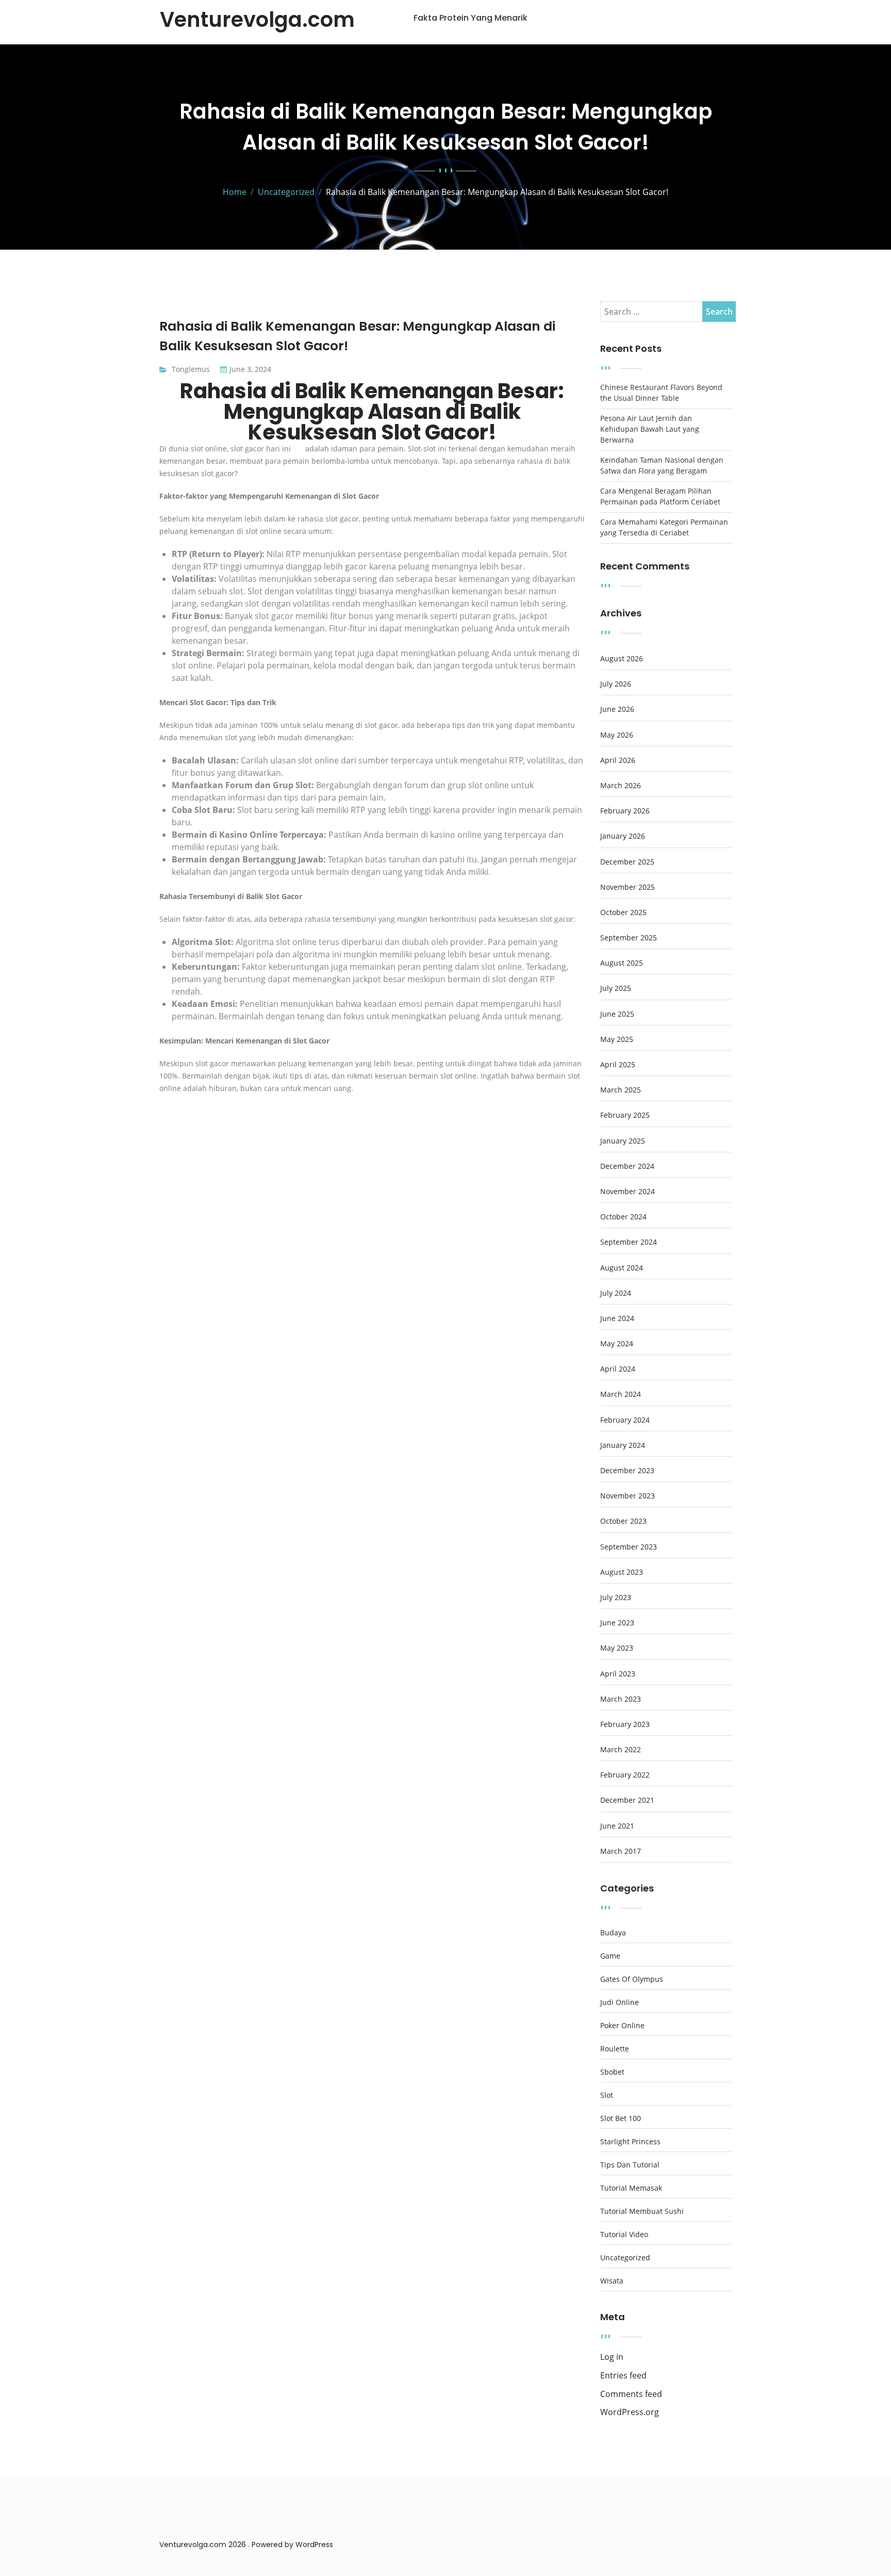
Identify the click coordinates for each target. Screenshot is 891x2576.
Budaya (613, 1933)
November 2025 (628, 887)
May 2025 (617, 1039)
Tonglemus (191, 369)
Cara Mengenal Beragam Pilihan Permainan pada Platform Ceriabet (660, 496)
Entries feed (623, 2376)
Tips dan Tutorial (630, 2165)
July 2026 (616, 684)
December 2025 (627, 862)
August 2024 (622, 1268)
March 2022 (621, 1750)
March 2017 (621, 1851)
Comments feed (631, 2394)
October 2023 (623, 1521)
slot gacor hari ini (262, 449)
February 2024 (625, 1420)
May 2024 (617, 1344)
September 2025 (629, 938)
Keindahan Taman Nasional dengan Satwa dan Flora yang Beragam (662, 465)
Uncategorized (625, 2258)
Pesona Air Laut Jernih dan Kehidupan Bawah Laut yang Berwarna (650, 429)
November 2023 (628, 1496)
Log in (612, 2357)
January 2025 (623, 1141)
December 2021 (627, 1800)
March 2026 (621, 786)
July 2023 (616, 1597)
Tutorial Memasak (631, 2188)
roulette (615, 2049)
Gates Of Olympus (632, 1979)
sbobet (612, 2072)
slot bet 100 (621, 2118)
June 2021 (617, 1826)
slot (607, 2095)
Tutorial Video (624, 2235)
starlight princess (630, 2142)
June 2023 (617, 1623)
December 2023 (627, 1471)
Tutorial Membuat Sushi (642, 2211)
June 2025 (617, 1014)
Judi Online (620, 2002)
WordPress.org (630, 2412)
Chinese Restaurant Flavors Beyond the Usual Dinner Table (661, 393)
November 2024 (628, 1192)
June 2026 (617, 709)
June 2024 (617, 1318)
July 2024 (616, 1293)
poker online (622, 2026)
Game (610, 1956)
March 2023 (621, 1699)
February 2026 (625, 811)
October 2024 (623, 1217)
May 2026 (617, 735)
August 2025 (622, 963)
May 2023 (617, 1648)
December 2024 (627, 1166)
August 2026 (622, 659)
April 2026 (618, 760)
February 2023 (625, 1724)
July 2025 (616, 988)
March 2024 (621, 1394)
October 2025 (623, 912)
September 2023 (629, 1547)
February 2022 (625, 1775)
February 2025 (625, 1115)
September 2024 (629, 1242)
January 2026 (623, 836)
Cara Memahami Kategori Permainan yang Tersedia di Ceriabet (664, 527)
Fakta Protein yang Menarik (471, 18)
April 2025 (618, 1065)
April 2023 (618, 1674)
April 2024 (618, 1369)
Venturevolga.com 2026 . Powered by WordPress (246, 2545)
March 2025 (621, 1090)
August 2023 (622, 1572)
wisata (612, 2281)
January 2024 (623, 1445)
